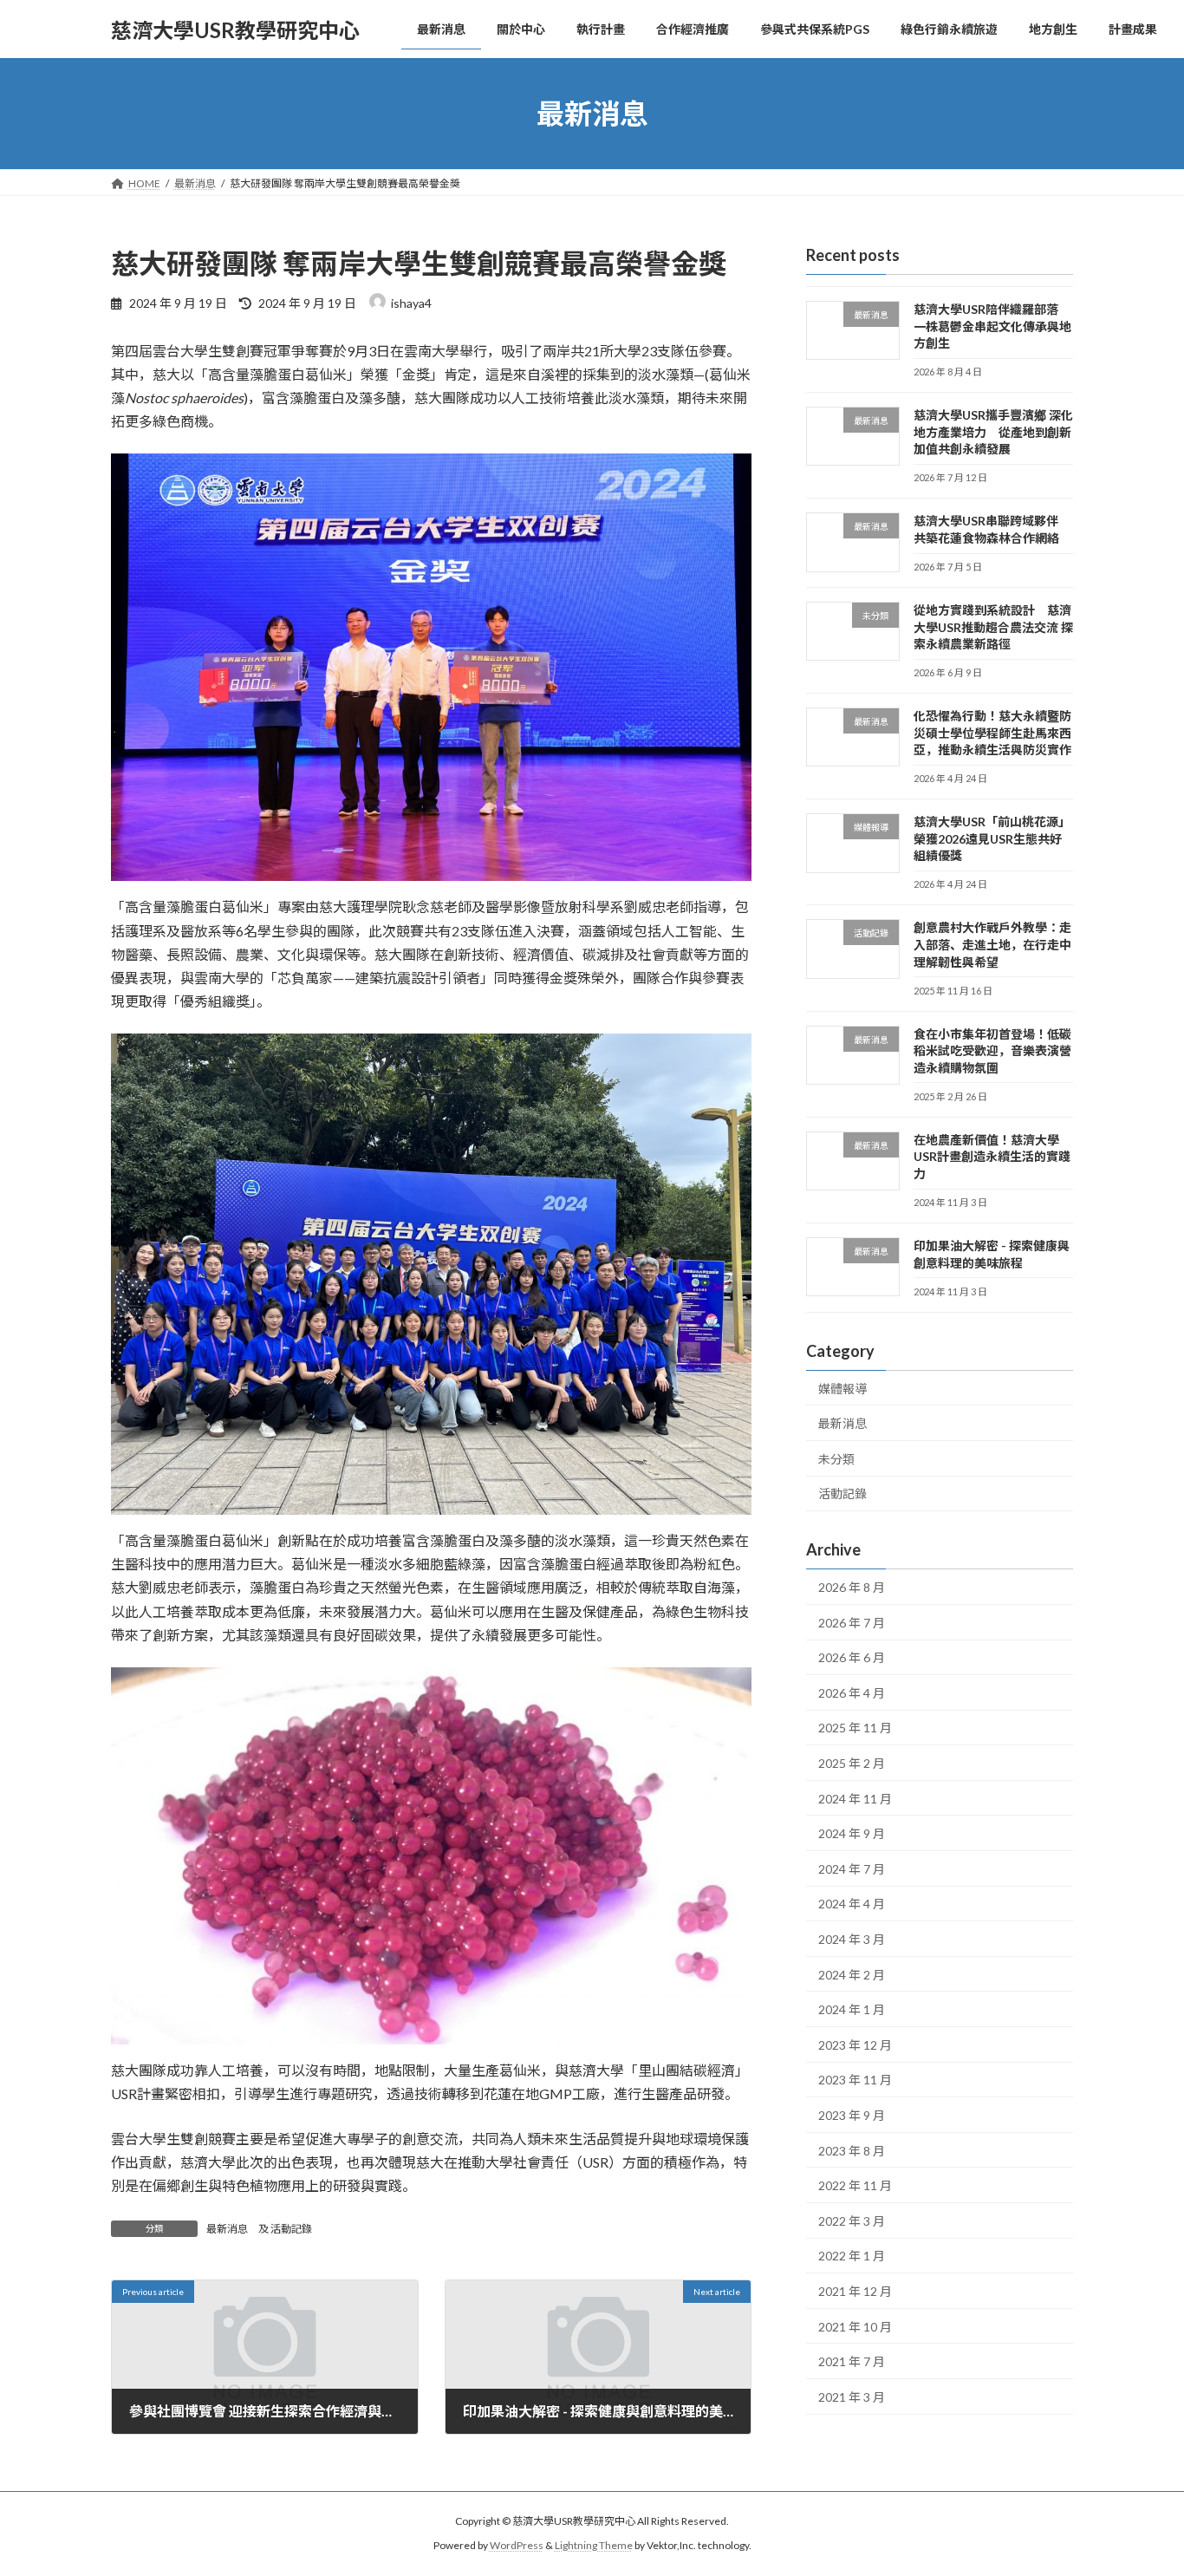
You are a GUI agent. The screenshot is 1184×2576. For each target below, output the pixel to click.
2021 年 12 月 (855, 2291)
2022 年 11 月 (855, 2185)
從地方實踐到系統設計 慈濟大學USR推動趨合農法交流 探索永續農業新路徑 (993, 627)
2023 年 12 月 (855, 2045)
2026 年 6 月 (852, 1657)
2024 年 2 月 (852, 1975)
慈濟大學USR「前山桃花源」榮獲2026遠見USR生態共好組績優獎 (992, 838)
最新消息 (227, 2229)
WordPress (517, 2545)
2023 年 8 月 (852, 2151)
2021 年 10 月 (855, 2327)
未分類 (836, 1459)
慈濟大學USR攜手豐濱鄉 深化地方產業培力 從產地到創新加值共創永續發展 (993, 432)
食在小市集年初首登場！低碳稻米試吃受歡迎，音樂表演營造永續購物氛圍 (992, 1051)
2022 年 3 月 (852, 2221)
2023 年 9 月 (852, 2115)
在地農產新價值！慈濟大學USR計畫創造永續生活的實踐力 (992, 1157)
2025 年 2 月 (852, 1763)
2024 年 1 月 (852, 2009)
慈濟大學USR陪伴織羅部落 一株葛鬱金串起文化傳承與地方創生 (992, 326)
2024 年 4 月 (852, 1904)
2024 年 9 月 (852, 1833)
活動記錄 (291, 2229)
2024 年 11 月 (855, 1799)
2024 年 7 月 (852, 1869)
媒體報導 (842, 1389)
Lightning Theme (594, 2545)
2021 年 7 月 (852, 2361)
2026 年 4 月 (852, 1693)
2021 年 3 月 (852, 2397)
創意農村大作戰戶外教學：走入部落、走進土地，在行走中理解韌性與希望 (992, 945)
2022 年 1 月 (852, 2256)
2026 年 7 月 (852, 1623)
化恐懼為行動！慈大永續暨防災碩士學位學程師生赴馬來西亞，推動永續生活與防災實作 (992, 733)
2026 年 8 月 (852, 1587)
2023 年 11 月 (855, 2080)
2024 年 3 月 (852, 1939)
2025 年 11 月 (855, 1728)
